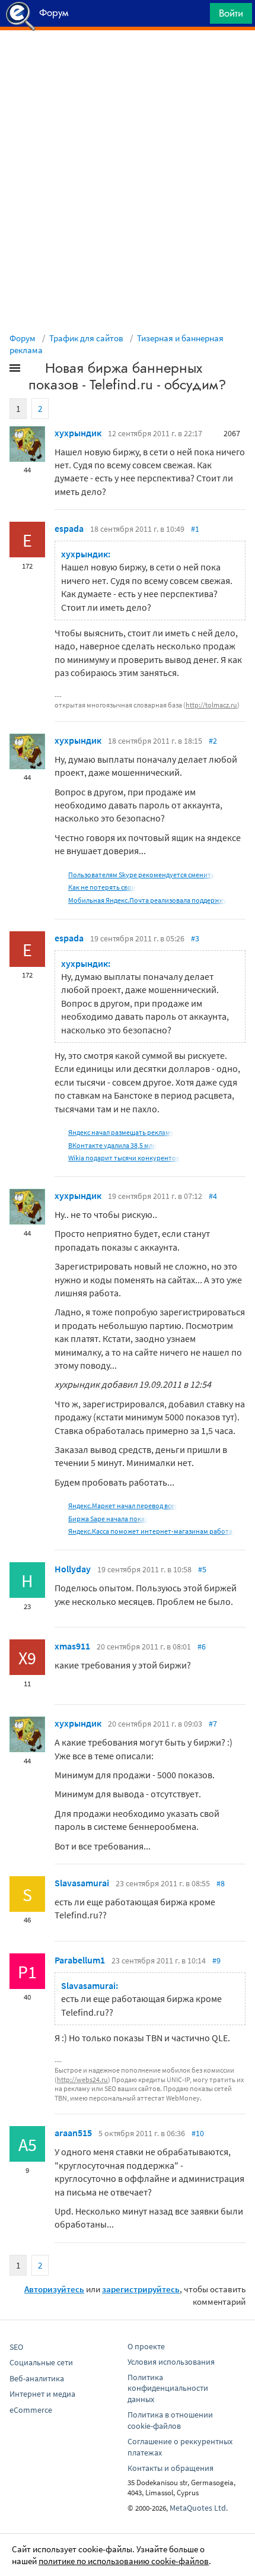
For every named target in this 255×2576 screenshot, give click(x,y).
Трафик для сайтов (86, 338)
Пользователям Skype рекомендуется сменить (141, 875)
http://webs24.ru (82, 2079)
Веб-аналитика (37, 2378)
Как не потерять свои (102, 887)
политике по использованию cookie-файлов (124, 2561)
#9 (216, 1960)
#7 (213, 1724)
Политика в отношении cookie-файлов (170, 2420)
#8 (221, 1883)
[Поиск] (197, 16)
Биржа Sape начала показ (108, 1519)
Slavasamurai (82, 1883)
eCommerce (31, 2410)
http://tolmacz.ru (211, 705)
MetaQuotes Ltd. (199, 2508)
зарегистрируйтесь (141, 2289)
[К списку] (34, 370)
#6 (202, 1647)
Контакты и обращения (170, 2468)
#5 (202, 1569)
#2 (213, 741)
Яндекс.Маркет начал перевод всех (123, 1506)
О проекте (146, 2346)
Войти (231, 13)
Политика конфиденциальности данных (168, 2388)
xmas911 (72, 1646)
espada (69, 528)
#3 (195, 938)
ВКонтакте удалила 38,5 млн (112, 1145)
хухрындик (78, 433)
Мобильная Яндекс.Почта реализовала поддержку (147, 900)
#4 (213, 1196)
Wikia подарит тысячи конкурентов (124, 1158)
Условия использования (171, 2362)
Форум (23, 338)
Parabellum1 (80, 1960)
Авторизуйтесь (54, 2289)
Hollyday (73, 1569)
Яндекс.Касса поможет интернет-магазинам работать (154, 1531)
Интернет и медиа (42, 2394)
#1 (195, 529)
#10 (198, 2133)
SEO (16, 2347)
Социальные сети (41, 2362)
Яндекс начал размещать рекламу (121, 1132)
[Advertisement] (128, 60)
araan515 (73, 2133)
